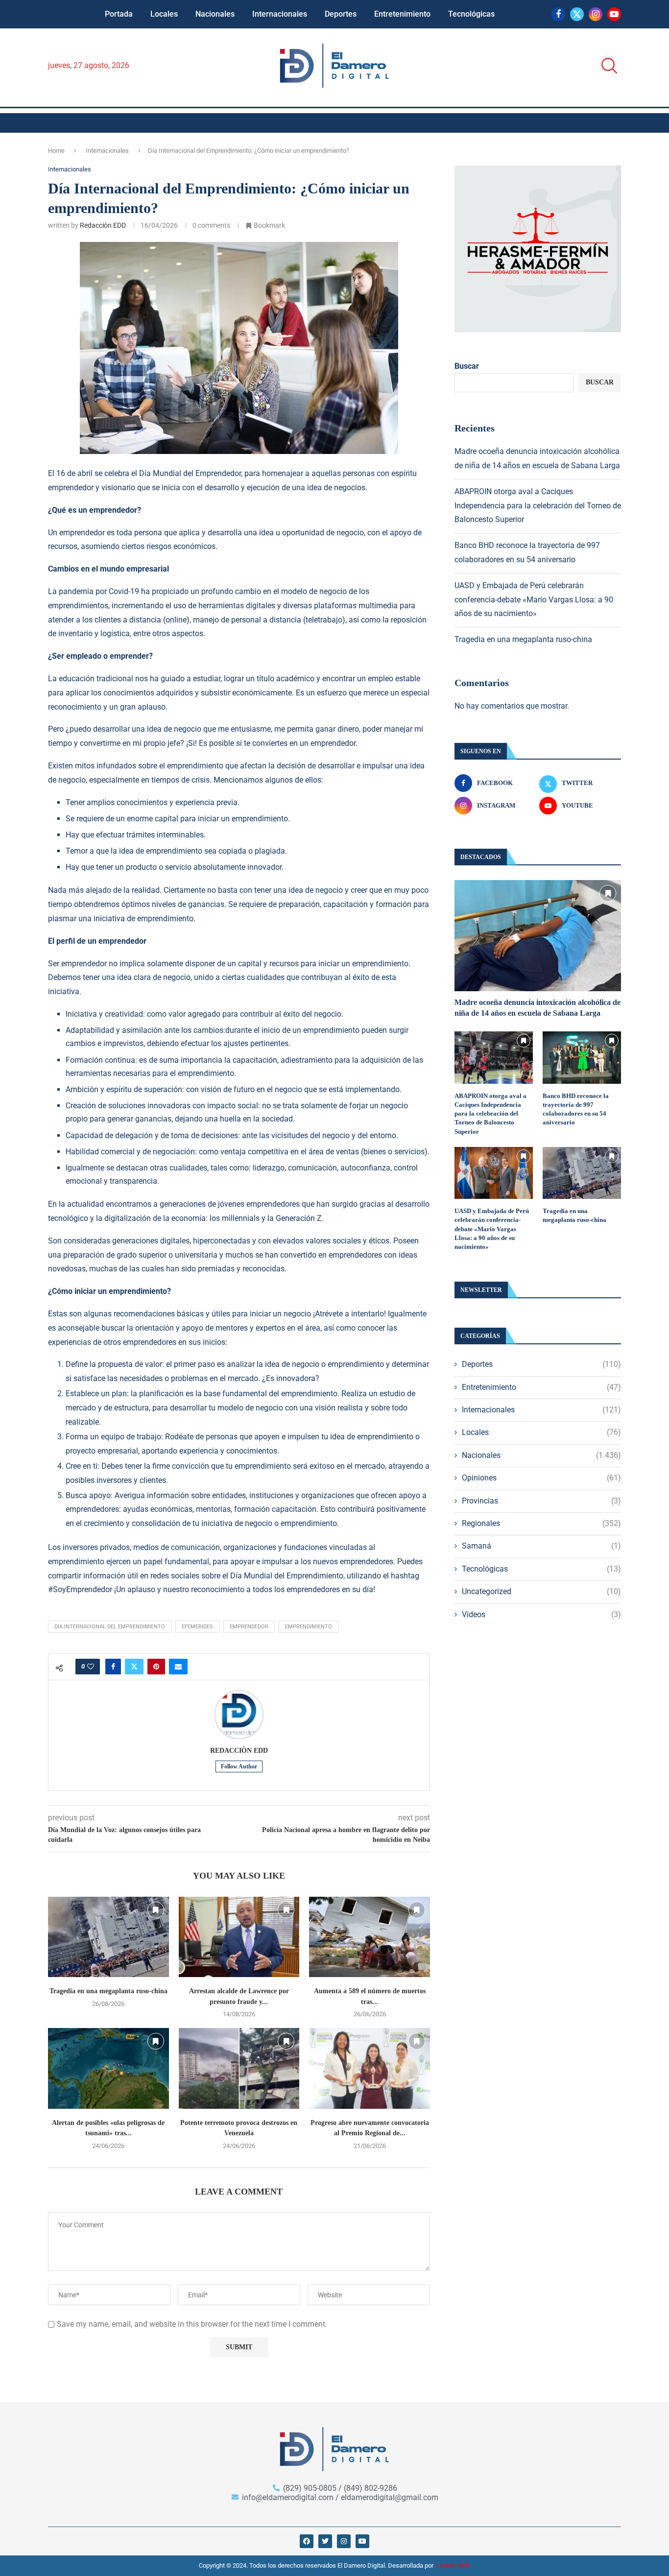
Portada (119, 14)
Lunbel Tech (453, 2565)
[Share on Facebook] (113, 1667)
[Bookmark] (156, 1910)
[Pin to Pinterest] (156, 1667)
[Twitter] (577, 14)
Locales (164, 14)
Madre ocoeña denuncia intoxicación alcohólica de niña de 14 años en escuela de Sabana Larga (538, 1008)
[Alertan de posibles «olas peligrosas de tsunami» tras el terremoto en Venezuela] (108, 2068)
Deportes (341, 14)
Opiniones (541, 1478)
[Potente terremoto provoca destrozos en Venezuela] (239, 2068)
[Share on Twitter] (134, 1667)
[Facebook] (558, 14)
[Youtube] (614, 14)
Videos (541, 1614)
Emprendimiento (309, 1627)
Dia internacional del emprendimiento (110, 1627)
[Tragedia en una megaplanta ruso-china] (108, 1937)
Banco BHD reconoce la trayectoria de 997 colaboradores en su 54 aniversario (576, 1109)
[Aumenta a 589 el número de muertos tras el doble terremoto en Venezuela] (370, 1937)
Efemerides (197, 1627)
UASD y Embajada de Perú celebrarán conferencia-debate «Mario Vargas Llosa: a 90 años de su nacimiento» (534, 600)
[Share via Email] (178, 1667)
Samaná (541, 1546)
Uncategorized (541, 1591)
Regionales (541, 1523)
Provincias (541, 1501)
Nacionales (215, 14)
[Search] (606, 66)
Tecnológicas (471, 14)
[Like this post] (91, 1667)
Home (56, 151)
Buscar (467, 366)
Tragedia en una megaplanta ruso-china (108, 1991)
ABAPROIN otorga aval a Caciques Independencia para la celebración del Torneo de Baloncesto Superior (538, 506)
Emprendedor (249, 1627)
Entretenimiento (402, 14)
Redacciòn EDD (103, 225)
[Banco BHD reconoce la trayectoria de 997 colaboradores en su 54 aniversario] (582, 1058)
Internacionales (280, 14)
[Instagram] (596, 14)
